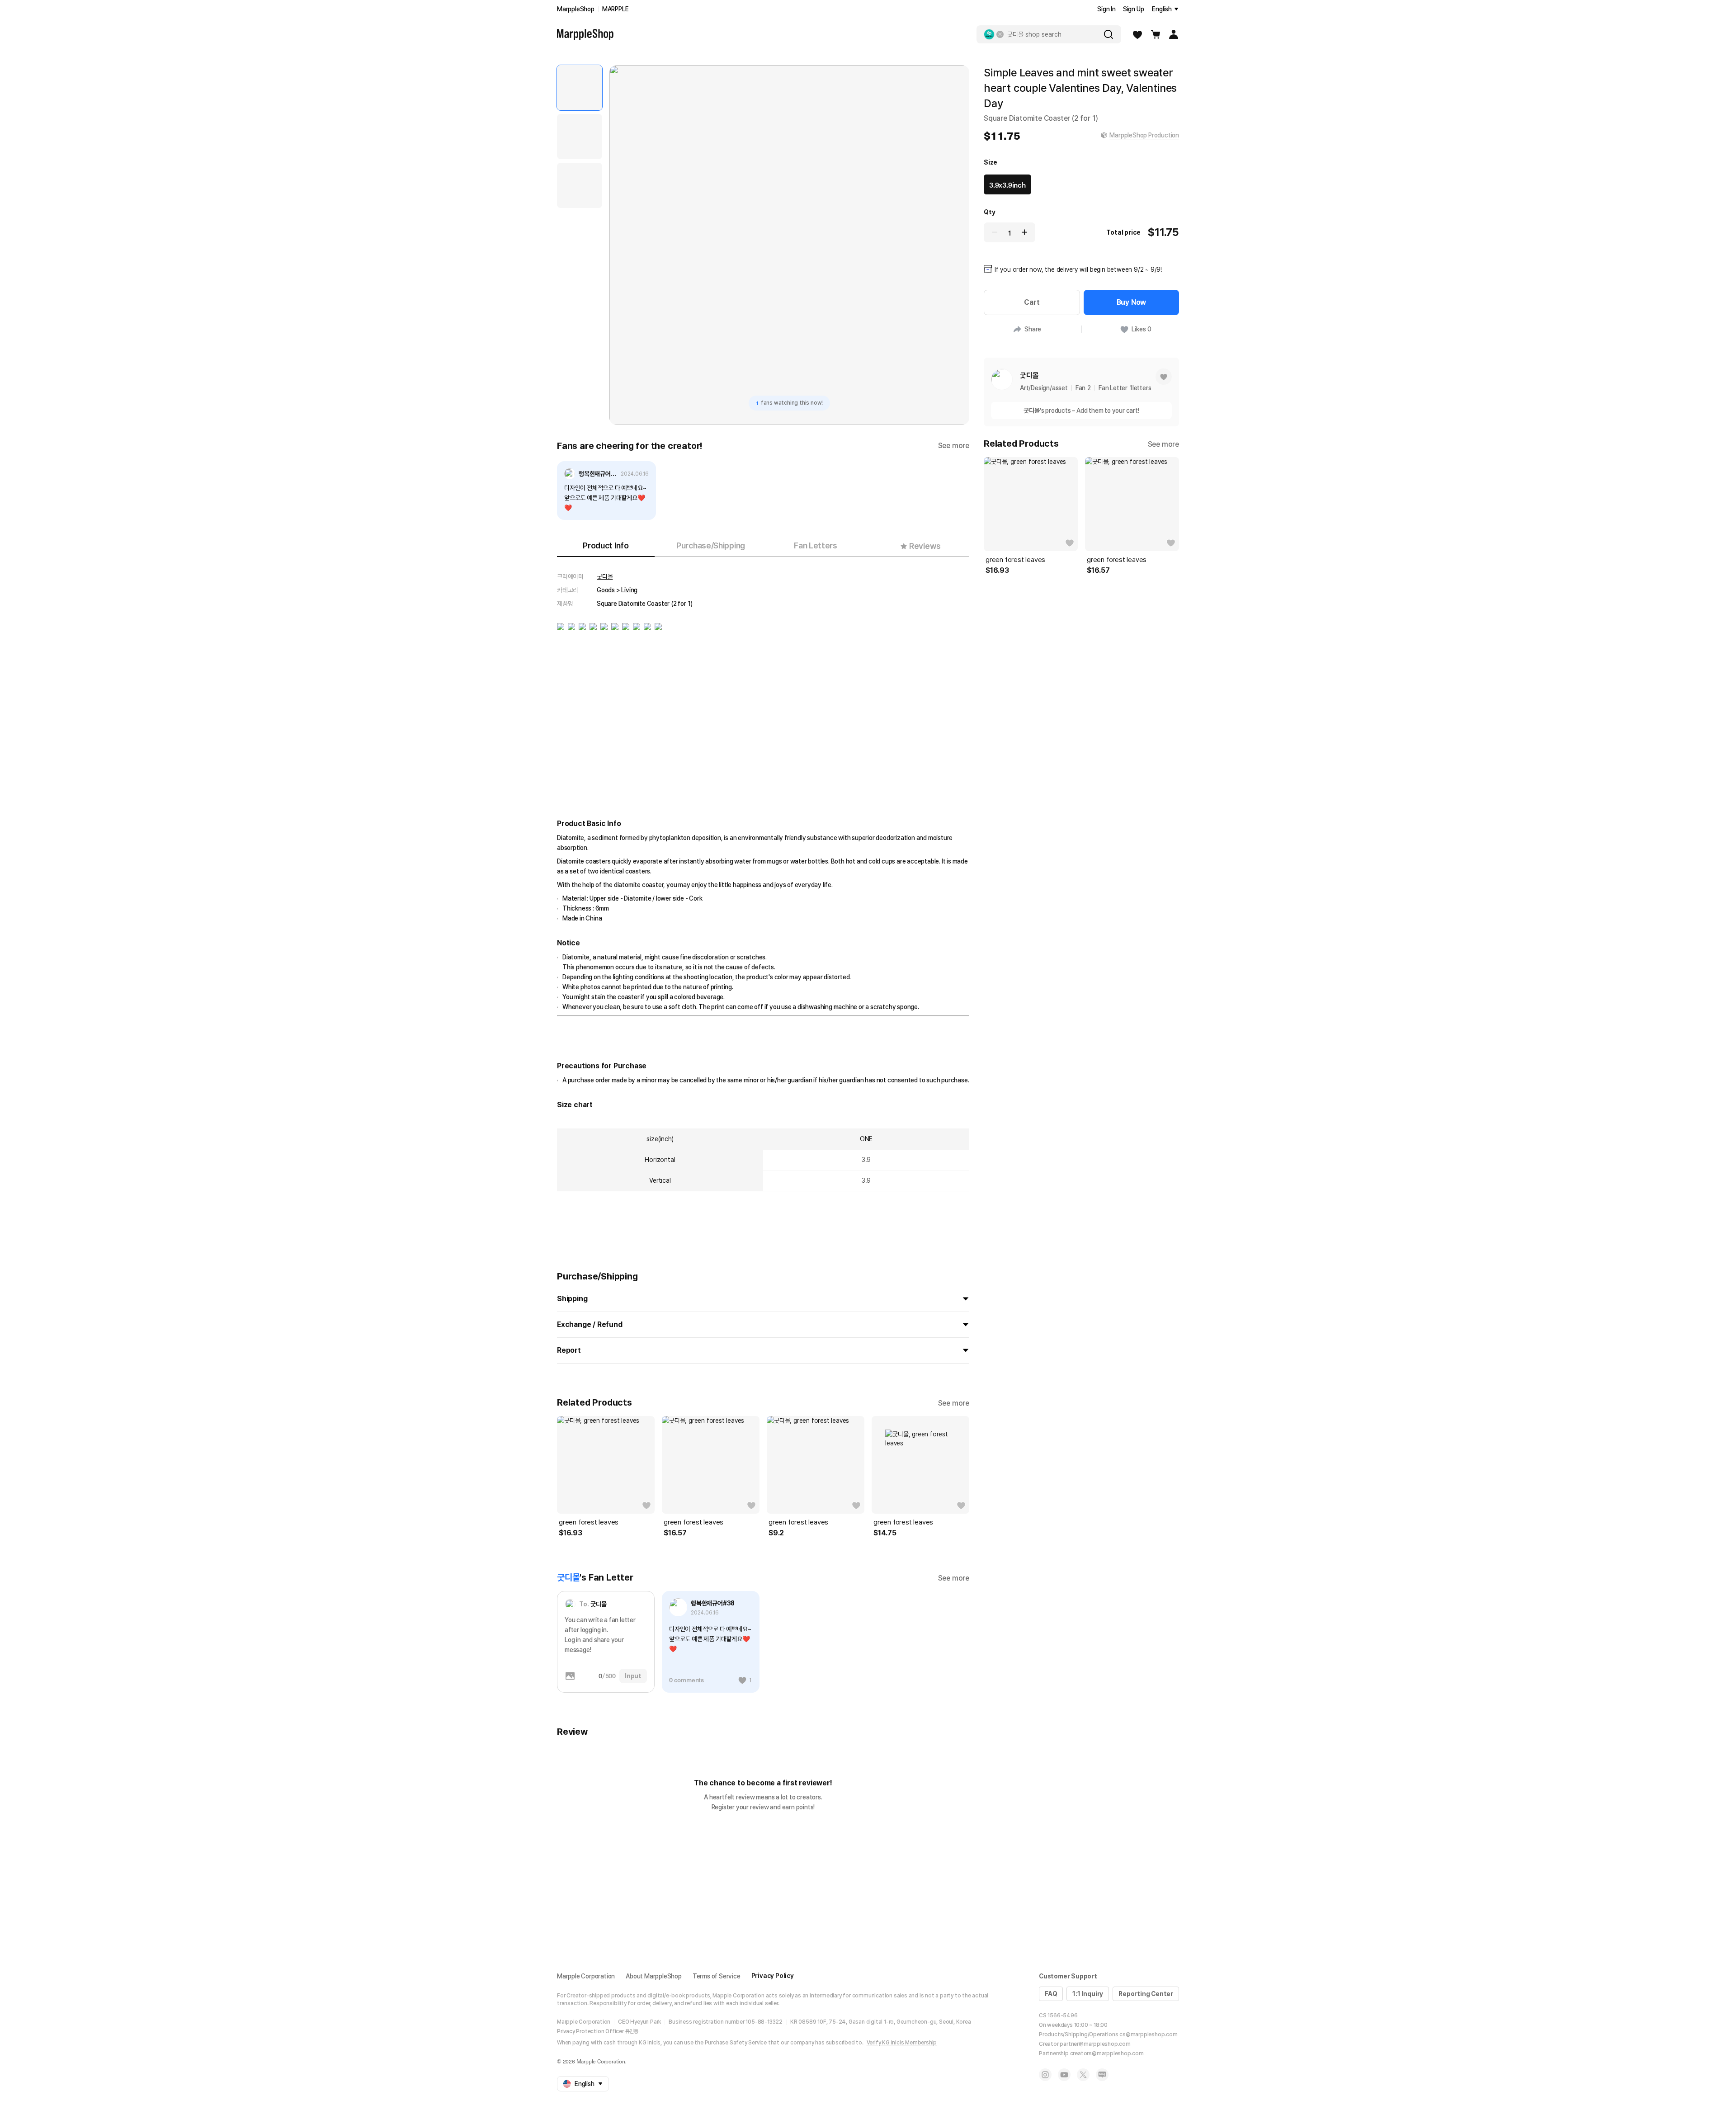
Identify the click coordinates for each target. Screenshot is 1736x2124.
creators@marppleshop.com (1107, 2053)
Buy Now (1132, 302)
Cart (1032, 302)
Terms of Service (717, 1976)
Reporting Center (1146, 1994)
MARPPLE (616, 9)
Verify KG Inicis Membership (902, 2043)
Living (629, 590)
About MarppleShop (654, 1976)
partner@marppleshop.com (1095, 2044)
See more (954, 446)
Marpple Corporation (586, 1976)
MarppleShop (576, 9)
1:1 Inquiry (1088, 1994)
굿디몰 (605, 576)
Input (633, 1676)
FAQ (1051, 1994)
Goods (606, 590)
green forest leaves (589, 1522)
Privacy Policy (773, 1976)
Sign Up (1134, 9)
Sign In (1106, 9)
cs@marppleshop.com (1148, 2034)
